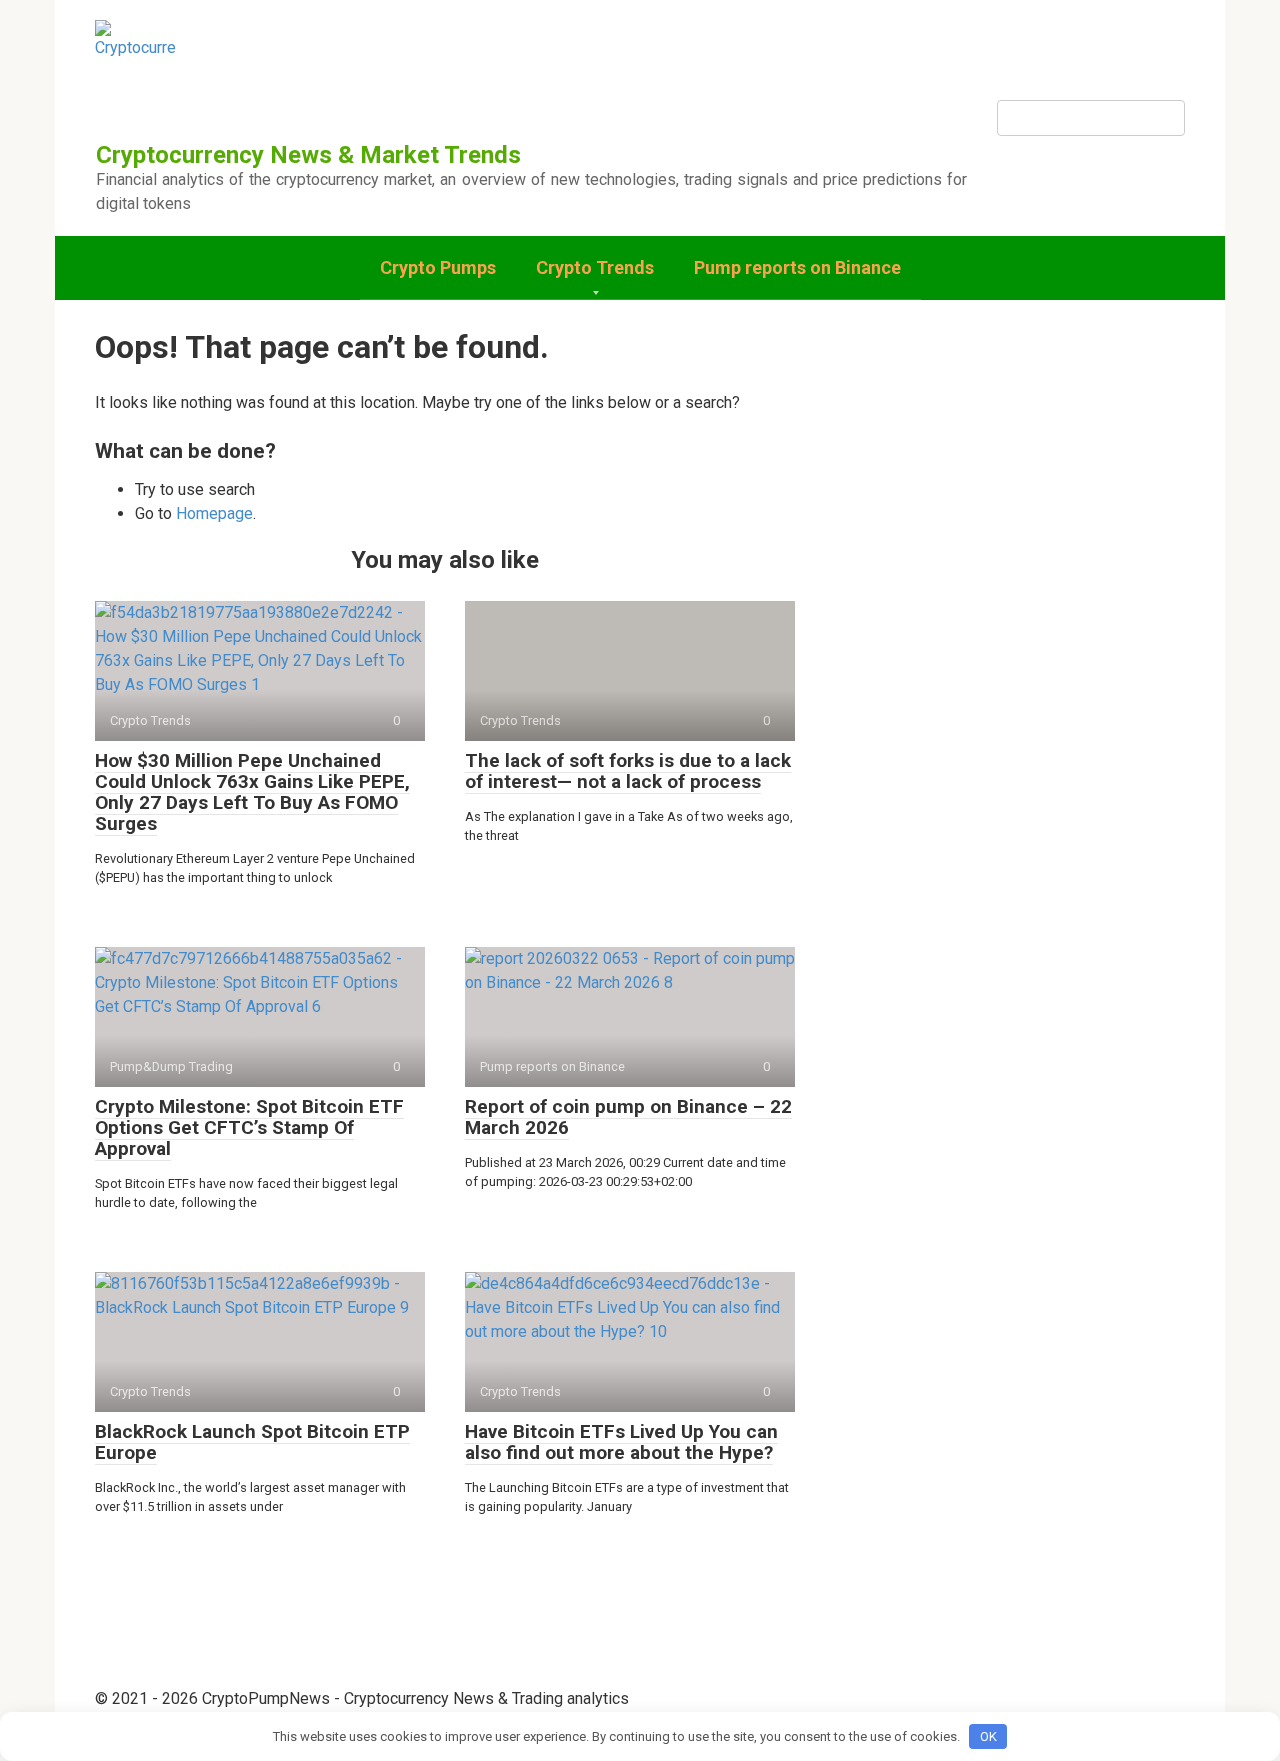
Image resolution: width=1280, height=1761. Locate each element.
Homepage (214, 513)
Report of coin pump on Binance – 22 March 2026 (628, 1117)
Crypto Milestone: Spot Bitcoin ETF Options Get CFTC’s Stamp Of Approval (249, 1127)
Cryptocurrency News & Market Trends (308, 155)
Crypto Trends (595, 267)
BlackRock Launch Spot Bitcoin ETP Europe (252, 1442)
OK (988, 1736)
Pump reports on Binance (797, 267)
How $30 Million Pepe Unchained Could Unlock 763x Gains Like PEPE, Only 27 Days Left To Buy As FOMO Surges (252, 792)
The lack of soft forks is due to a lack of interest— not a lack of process (628, 771)
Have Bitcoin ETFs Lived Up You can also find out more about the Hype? (621, 1442)
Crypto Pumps (438, 267)
